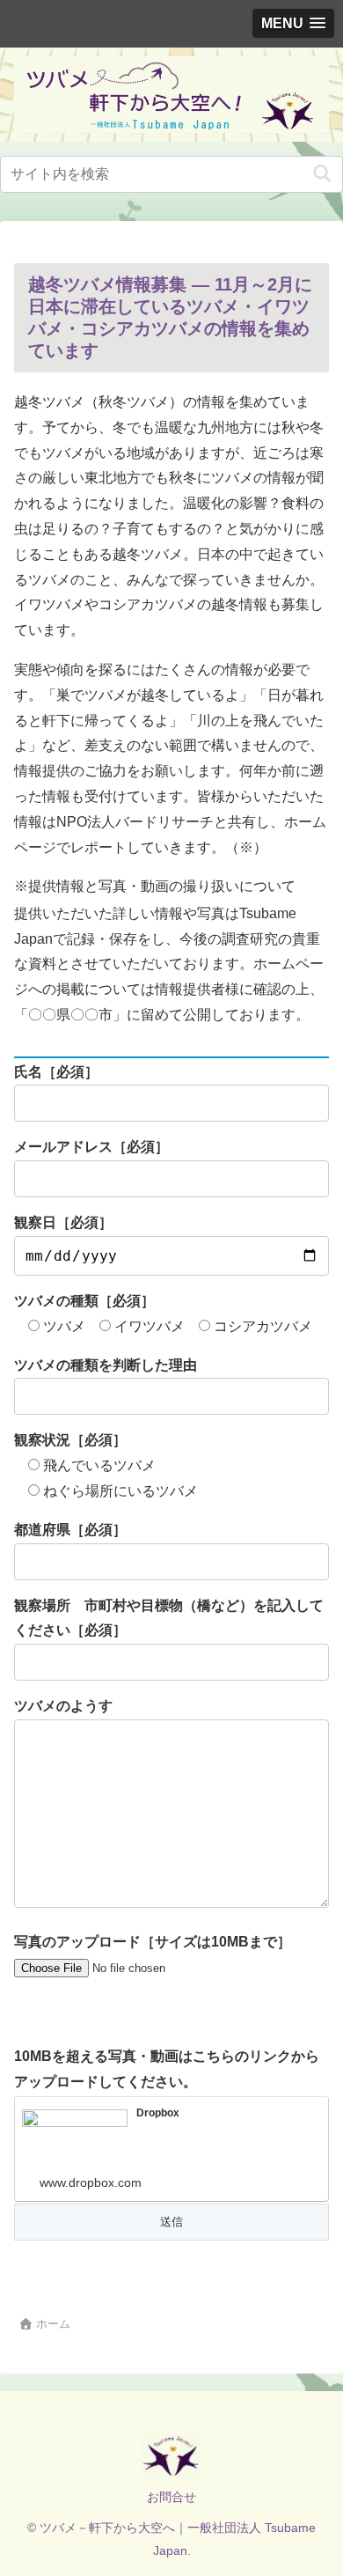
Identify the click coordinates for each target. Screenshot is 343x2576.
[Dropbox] (75, 2139)
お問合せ (171, 2497)
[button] (322, 174)
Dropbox (158, 2113)
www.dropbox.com (91, 2182)
